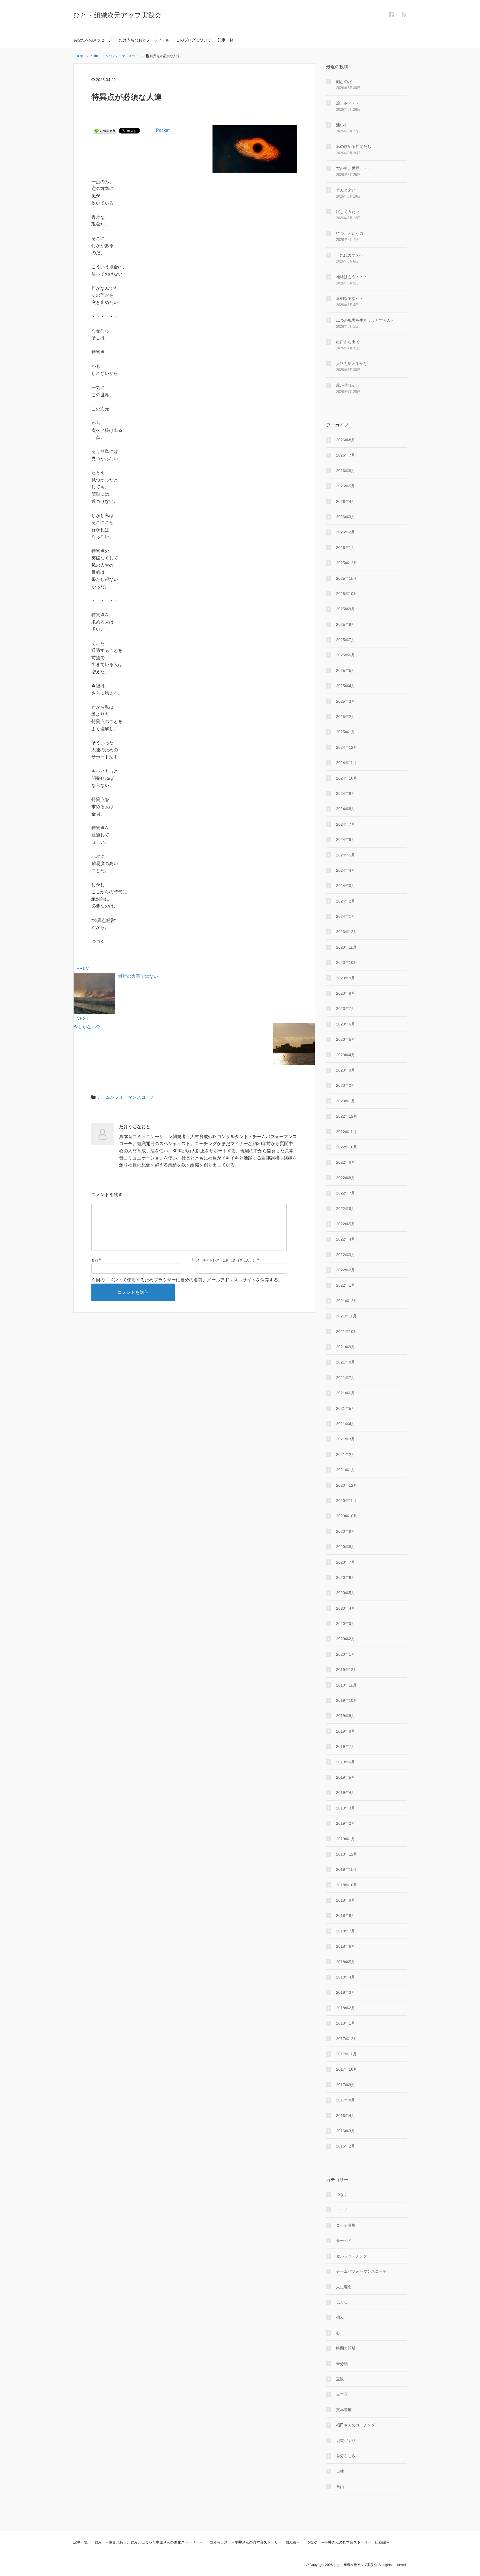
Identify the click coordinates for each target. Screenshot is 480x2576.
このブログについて (194, 40)
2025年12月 (347, 563)
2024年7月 (346, 824)
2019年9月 (346, 1716)
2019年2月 (346, 1823)
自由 (340, 2487)
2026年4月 (346, 501)
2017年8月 (346, 2100)
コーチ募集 (346, 2225)
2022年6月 (346, 1209)
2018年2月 (346, 2008)
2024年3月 (346, 886)
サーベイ (344, 2241)
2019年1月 (346, 1839)
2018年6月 (346, 1946)
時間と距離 (346, 2348)
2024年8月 (346, 809)
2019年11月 (346, 1685)
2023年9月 (346, 978)
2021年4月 (346, 1424)
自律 (340, 2471)
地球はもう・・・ (352, 277)
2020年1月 (346, 1654)
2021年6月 (346, 1393)
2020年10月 (347, 1516)
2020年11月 (346, 1501)
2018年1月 (346, 2023)
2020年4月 (346, 1608)
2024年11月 (346, 763)
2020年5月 (346, 1593)
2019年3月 (346, 1808)
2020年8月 (346, 1547)
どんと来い (346, 190)
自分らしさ (346, 2456)
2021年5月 (346, 1408)
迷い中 (342, 125)
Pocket (163, 130)
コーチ (342, 2210)
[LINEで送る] (105, 130)
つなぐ (342, 2194)
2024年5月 (346, 855)
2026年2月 (346, 532)
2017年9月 (346, 2085)
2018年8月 (346, 1915)
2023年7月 (346, 1009)
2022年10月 (347, 1147)
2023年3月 (346, 1070)
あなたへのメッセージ (93, 40)
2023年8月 (346, 993)
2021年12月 (347, 1301)
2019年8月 (346, 1731)
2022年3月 (346, 1255)
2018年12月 (347, 1854)
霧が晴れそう (348, 385)
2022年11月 (346, 1132)
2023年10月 (347, 962)
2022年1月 (346, 1285)
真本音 (342, 2394)
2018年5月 (346, 1962)
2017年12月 (347, 2039)
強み (340, 2317)
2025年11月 (346, 578)
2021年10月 (347, 1332)
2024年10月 (347, 778)
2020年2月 (346, 1639)
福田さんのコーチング (356, 2425)
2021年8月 (346, 1362)
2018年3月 (346, 1992)
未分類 (342, 2364)
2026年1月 (346, 548)
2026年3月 (346, 517)
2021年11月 (346, 1316)
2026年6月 (346, 471)
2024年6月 (346, 840)
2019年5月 (346, 1777)
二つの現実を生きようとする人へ (365, 320)
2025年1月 (346, 732)
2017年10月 (347, 2069)
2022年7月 (346, 1193)
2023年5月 (346, 1039)
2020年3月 (346, 1624)
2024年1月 (346, 916)
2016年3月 (346, 2131)
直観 (340, 2379)
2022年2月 (346, 1270)
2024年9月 (346, 793)
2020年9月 (346, 1531)
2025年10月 (347, 594)
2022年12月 (347, 1116)
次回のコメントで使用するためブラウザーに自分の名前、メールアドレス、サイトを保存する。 (187, 1280)
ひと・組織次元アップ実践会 (117, 15)
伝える (342, 2302)
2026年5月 (346, 486)
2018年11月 (346, 1869)
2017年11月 (346, 2054)
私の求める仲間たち (354, 147)
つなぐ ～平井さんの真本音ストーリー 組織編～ (348, 2542)
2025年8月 (346, 624)
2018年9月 (346, 1900)
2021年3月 (346, 1439)
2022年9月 (346, 1162)
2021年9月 (346, 1347)
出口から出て (348, 342)
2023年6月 (346, 1024)
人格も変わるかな (352, 364)
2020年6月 (346, 1577)
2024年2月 (346, 901)
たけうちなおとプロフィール (144, 40)
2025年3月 (346, 701)
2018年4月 (346, 1977)
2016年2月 (346, 2146)
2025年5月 (346, 671)
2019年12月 (347, 1670)
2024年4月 (346, 870)
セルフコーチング (352, 2256)
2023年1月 (346, 1101)
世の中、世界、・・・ (356, 168)
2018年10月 (347, 1885)
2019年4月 (346, 1793)
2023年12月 (347, 932)
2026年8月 (346, 440)
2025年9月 (346, 609)
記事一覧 (226, 40)
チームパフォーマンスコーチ (126, 1097)
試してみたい (348, 212)
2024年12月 (347, 747)
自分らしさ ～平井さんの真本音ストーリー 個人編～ (255, 2542)
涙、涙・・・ (348, 103)
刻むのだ (344, 82)
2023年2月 (346, 1085)
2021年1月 (346, 1470)
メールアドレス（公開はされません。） (226, 1260)
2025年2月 (346, 717)
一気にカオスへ (350, 255)
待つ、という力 (350, 233)
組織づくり (346, 2441)
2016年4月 (346, 2116)
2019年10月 (347, 1700)
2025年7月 (346, 640)
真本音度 (344, 2410)
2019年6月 (346, 1762)
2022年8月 (346, 1178)
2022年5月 (346, 1224)
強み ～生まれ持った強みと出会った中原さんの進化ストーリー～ (149, 2542)
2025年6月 (346, 655)
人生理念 (344, 2287)
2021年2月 (346, 1455)
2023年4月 (346, 1055)
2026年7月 (346, 455)
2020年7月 (346, 1562)
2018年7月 (346, 1931)
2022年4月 (346, 1239)
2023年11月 (346, 947)
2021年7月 (346, 1378)
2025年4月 (346, 686)
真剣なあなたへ (350, 298)
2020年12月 (347, 1485)
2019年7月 (346, 1746)
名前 (95, 1260)
